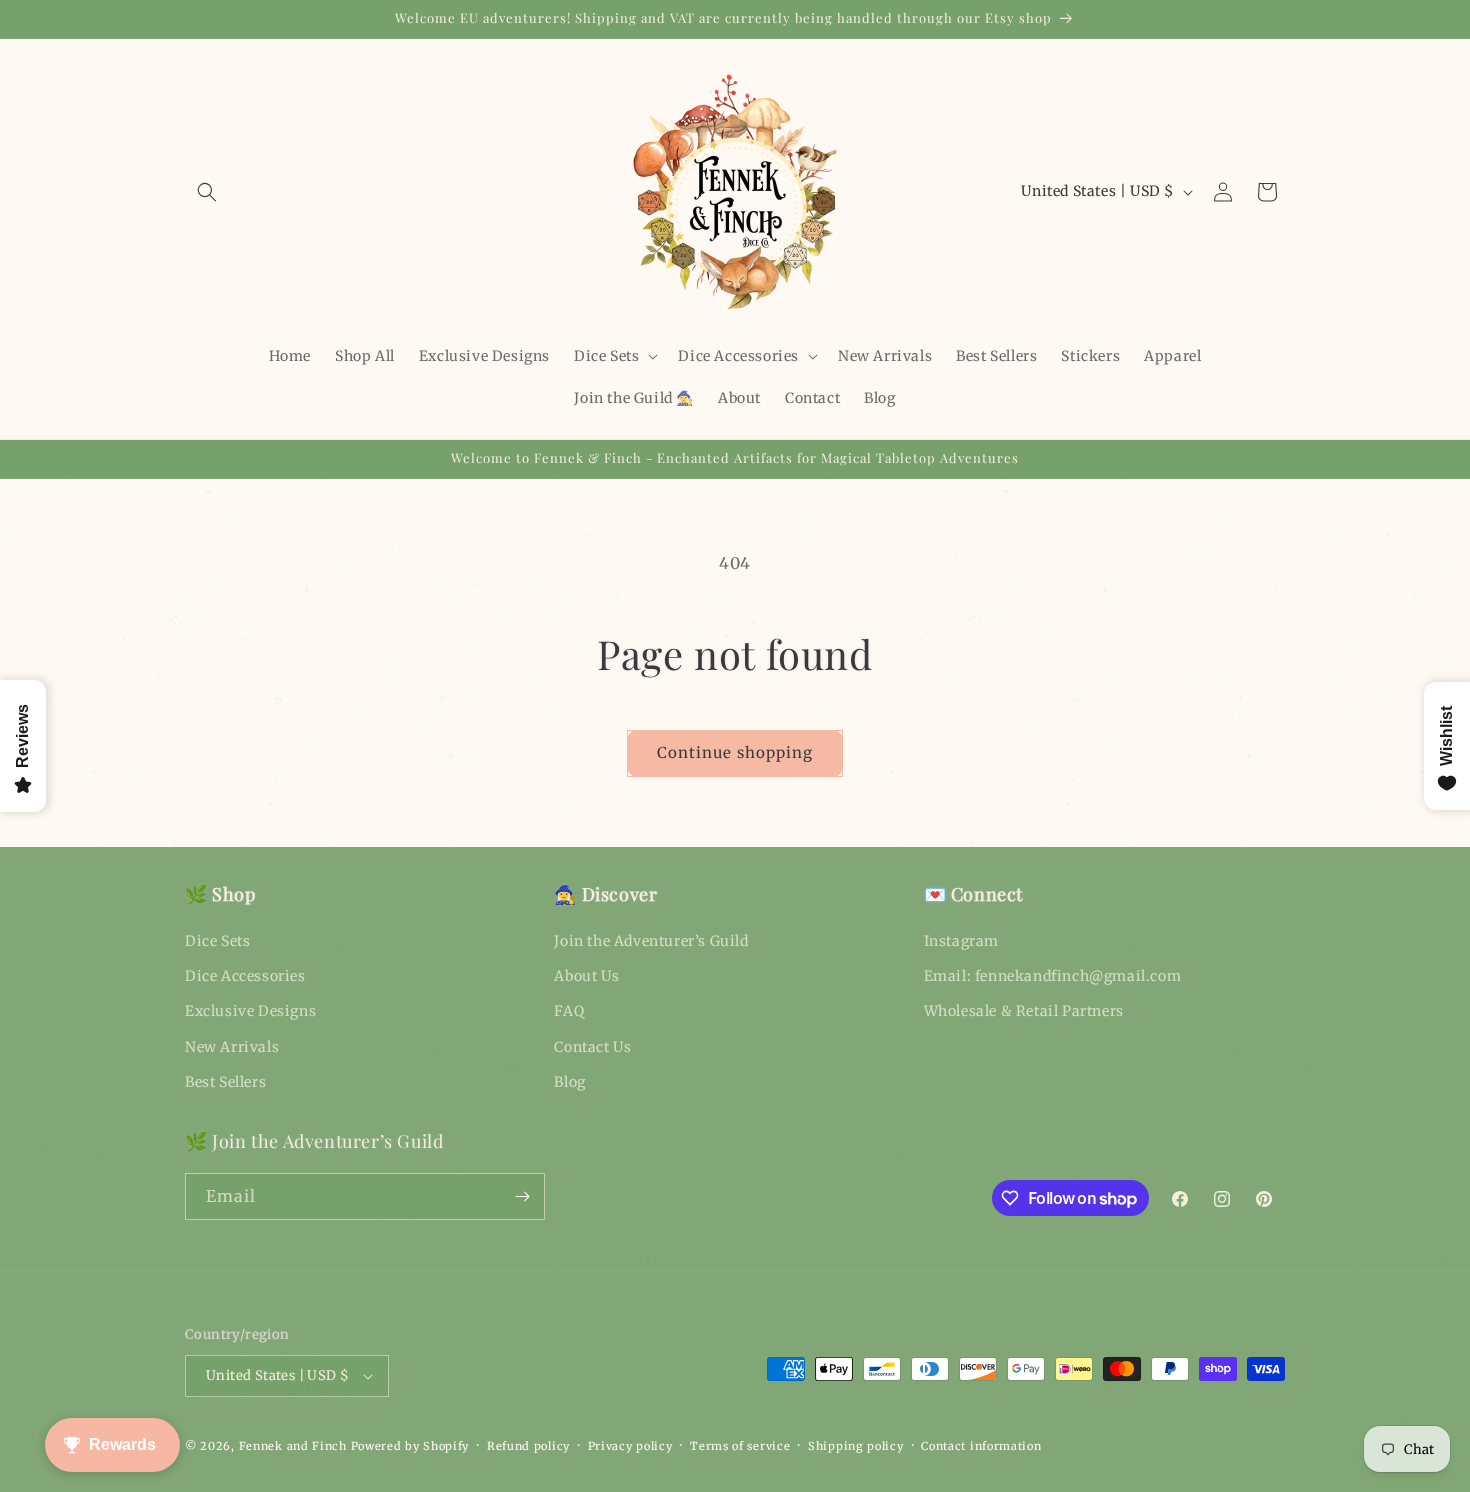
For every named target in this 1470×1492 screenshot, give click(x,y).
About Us (586, 976)
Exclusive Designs (250, 1011)
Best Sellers (225, 1082)
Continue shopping (735, 752)
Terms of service (740, 1446)
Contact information (981, 1446)
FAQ (569, 1011)
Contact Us (592, 1047)
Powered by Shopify (410, 1446)
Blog (569, 1082)
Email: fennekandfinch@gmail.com (1053, 976)
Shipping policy (856, 1446)
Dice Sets (217, 941)
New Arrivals (232, 1047)
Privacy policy (630, 1446)
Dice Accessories (245, 976)
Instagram (961, 941)
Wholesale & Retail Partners (1024, 1011)
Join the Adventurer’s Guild (651, 941)
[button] (207, 192)
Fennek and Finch (293, 1446)
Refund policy (528, 1446)
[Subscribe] (522, 1196)
